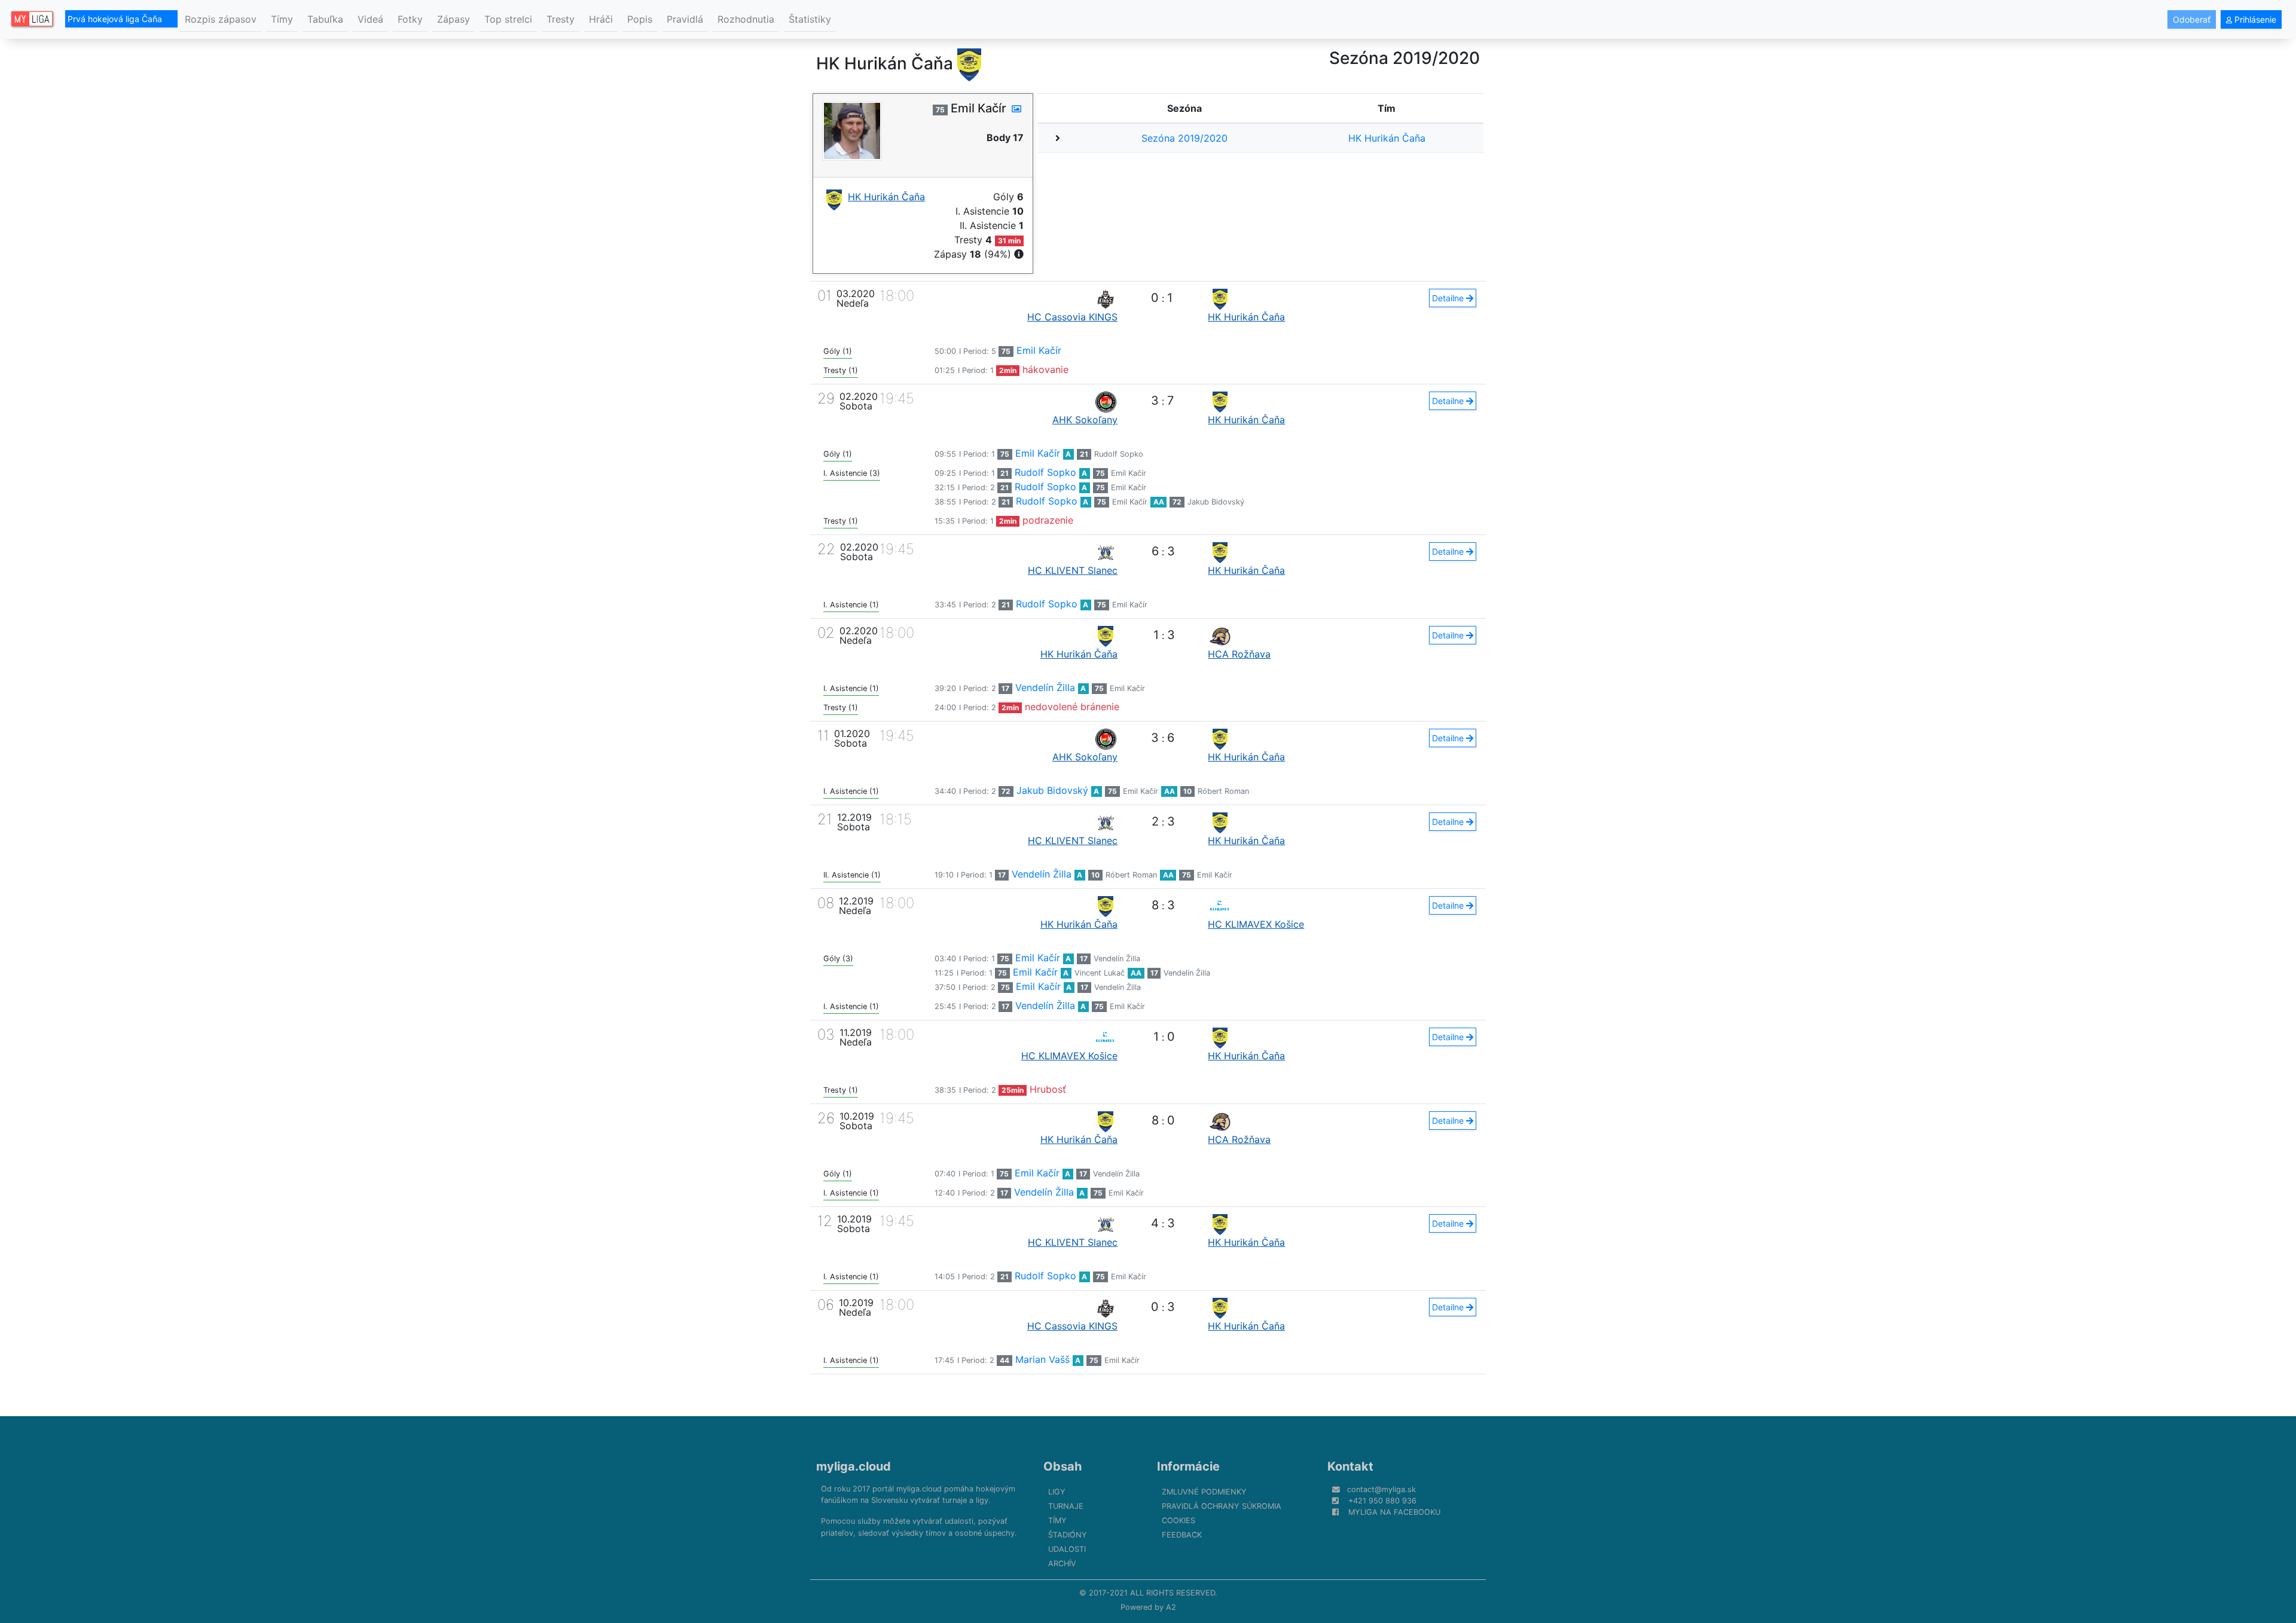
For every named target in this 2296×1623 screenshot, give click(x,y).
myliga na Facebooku (1394, 1512)
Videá (370, 19)
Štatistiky (810, 19)
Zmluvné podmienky (1204, 1492)
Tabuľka (325, 19)
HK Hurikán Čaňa (1387, 138)
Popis (640, 19)
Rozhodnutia (746, 19)
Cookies (1178, 1520)
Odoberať (2192, 19)
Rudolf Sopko (1119, 454)
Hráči (601, 19)
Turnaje (1066, 1506)
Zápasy (454, 19)
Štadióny (1068, 1535)
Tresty (561, 19)
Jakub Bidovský (1216, 502)
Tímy (282, 19)
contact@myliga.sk (1381, 1489)
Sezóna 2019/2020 (1184, 138)
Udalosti (1067, 1549)
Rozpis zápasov (221, 19)
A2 (1171, 1607)
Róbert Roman (1223, 791)
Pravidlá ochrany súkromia (1222, 1506)
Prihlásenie (2254, 19)
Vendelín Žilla (1045, 687)
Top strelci (508, 19)
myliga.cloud (854, 1466)
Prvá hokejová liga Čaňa (116, 19)
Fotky (410, 19)
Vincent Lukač (1100, 973)
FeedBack (1182, 1535)
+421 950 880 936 (1382, 1501)
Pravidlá (685, 19)
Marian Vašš (1042, 1359)
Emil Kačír (1039, 350)
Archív (1062, 1564)
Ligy (1057, 1492)
